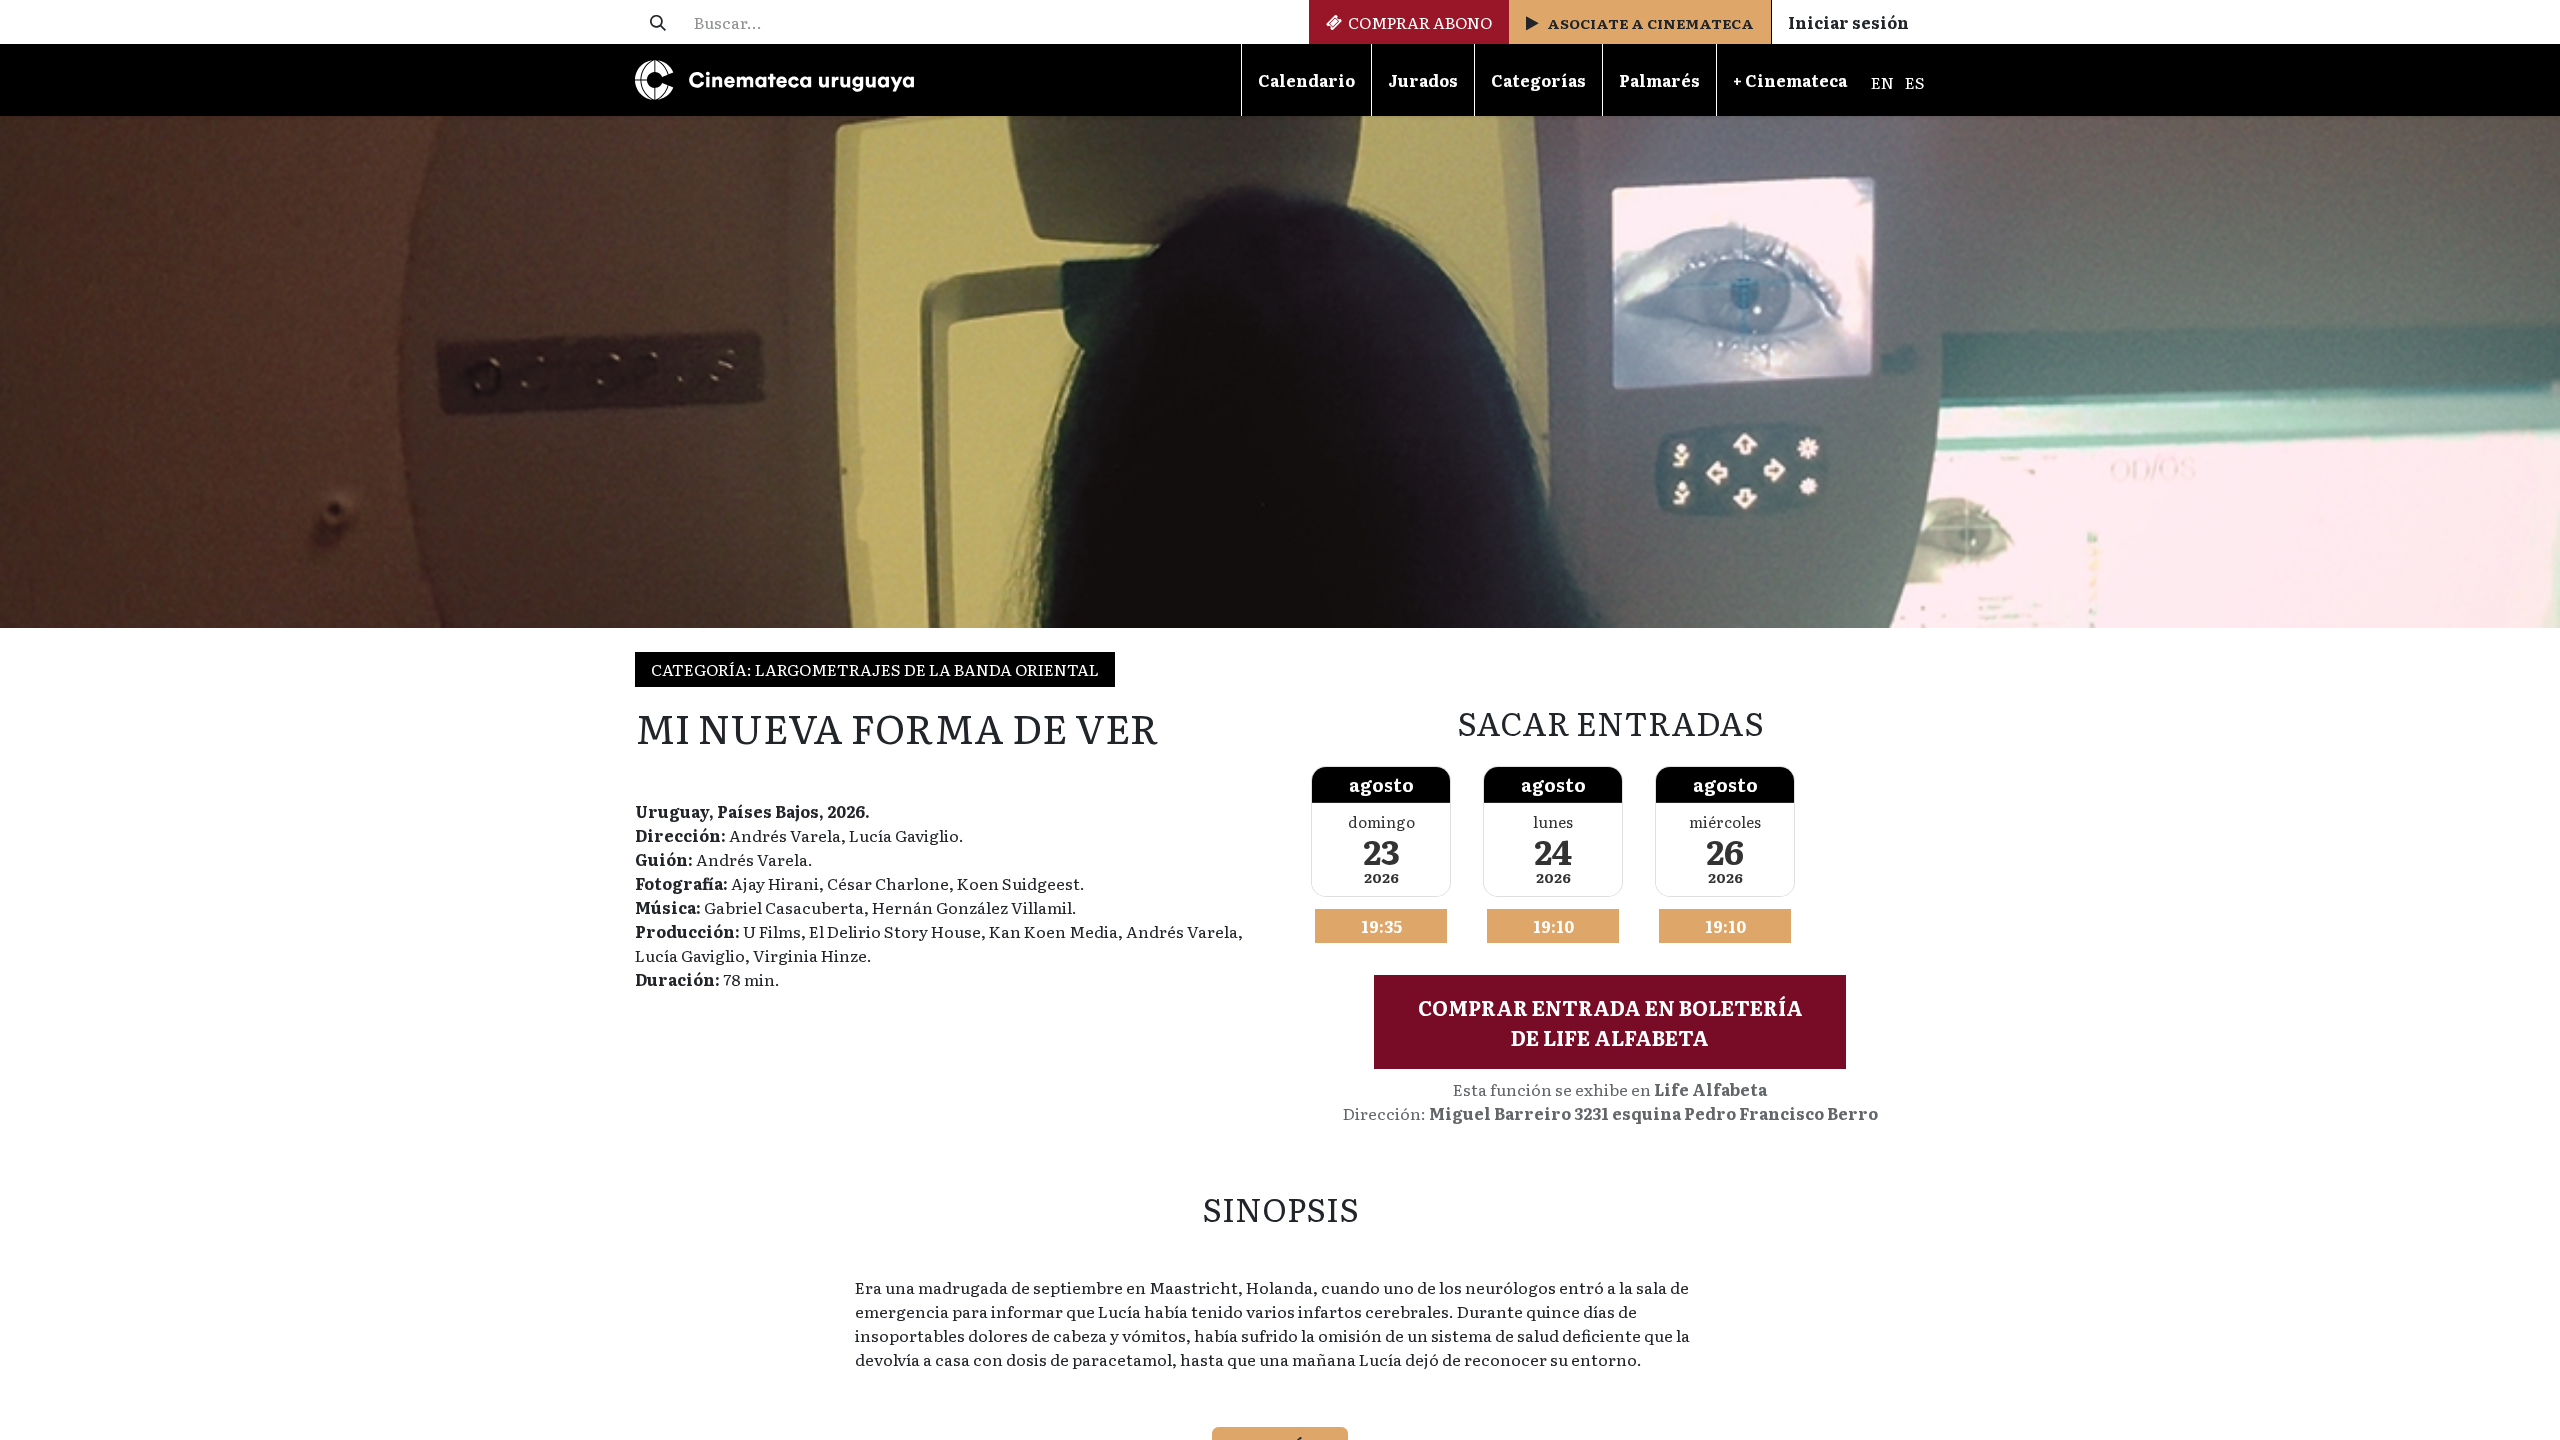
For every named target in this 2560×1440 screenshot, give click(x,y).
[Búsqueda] (658, 22)
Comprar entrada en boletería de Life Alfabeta (1610, 1022)
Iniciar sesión (1848, 22)
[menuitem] (1306, 80)
